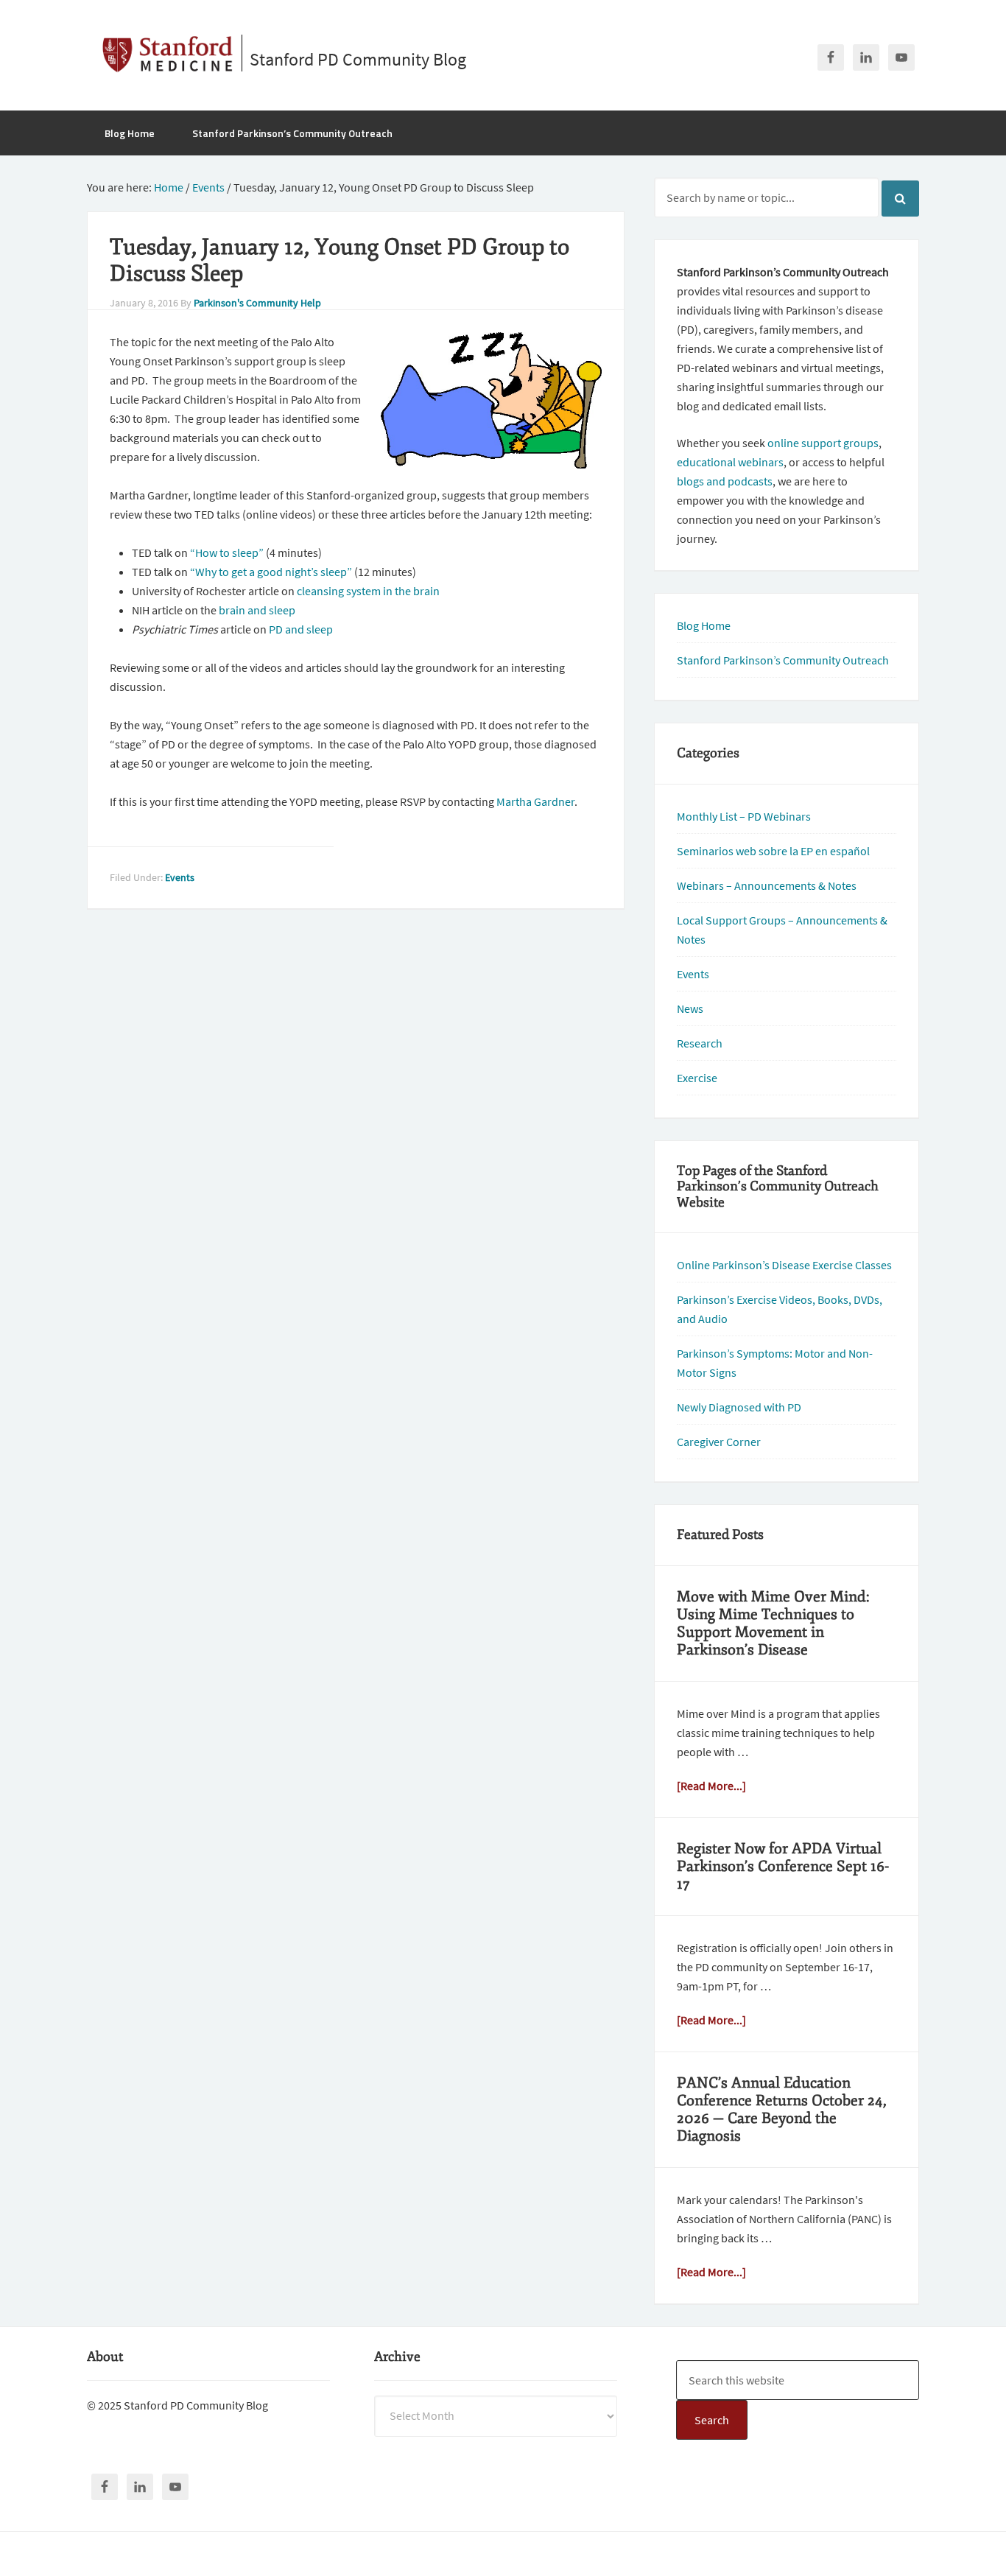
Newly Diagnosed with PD (739, 1407)
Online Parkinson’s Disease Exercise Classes (784, 1265)
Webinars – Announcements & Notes (767, 885)
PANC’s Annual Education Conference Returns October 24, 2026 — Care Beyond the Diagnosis (782, 2109)
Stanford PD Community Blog (358, 59)
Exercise (697, 1078)
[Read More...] (711, 1786)
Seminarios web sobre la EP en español (773, 851)
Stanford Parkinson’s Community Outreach (783, 660)
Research (700, 1043)
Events (180, 877)
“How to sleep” (227, 552)
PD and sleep (300, 629)
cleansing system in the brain (368, 591)
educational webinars (730, 462)
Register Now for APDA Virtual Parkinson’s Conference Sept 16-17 (783, 1866)
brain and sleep (256, 610)
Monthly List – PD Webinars (744, 816)
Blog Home (704, 625)
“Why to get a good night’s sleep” (271, 572)
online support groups (823, 443)
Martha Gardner (535, 801)
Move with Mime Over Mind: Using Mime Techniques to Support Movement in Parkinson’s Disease (773, 1623)
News (690, 1008)
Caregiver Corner (719, 1442)
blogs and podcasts (725, 481)
